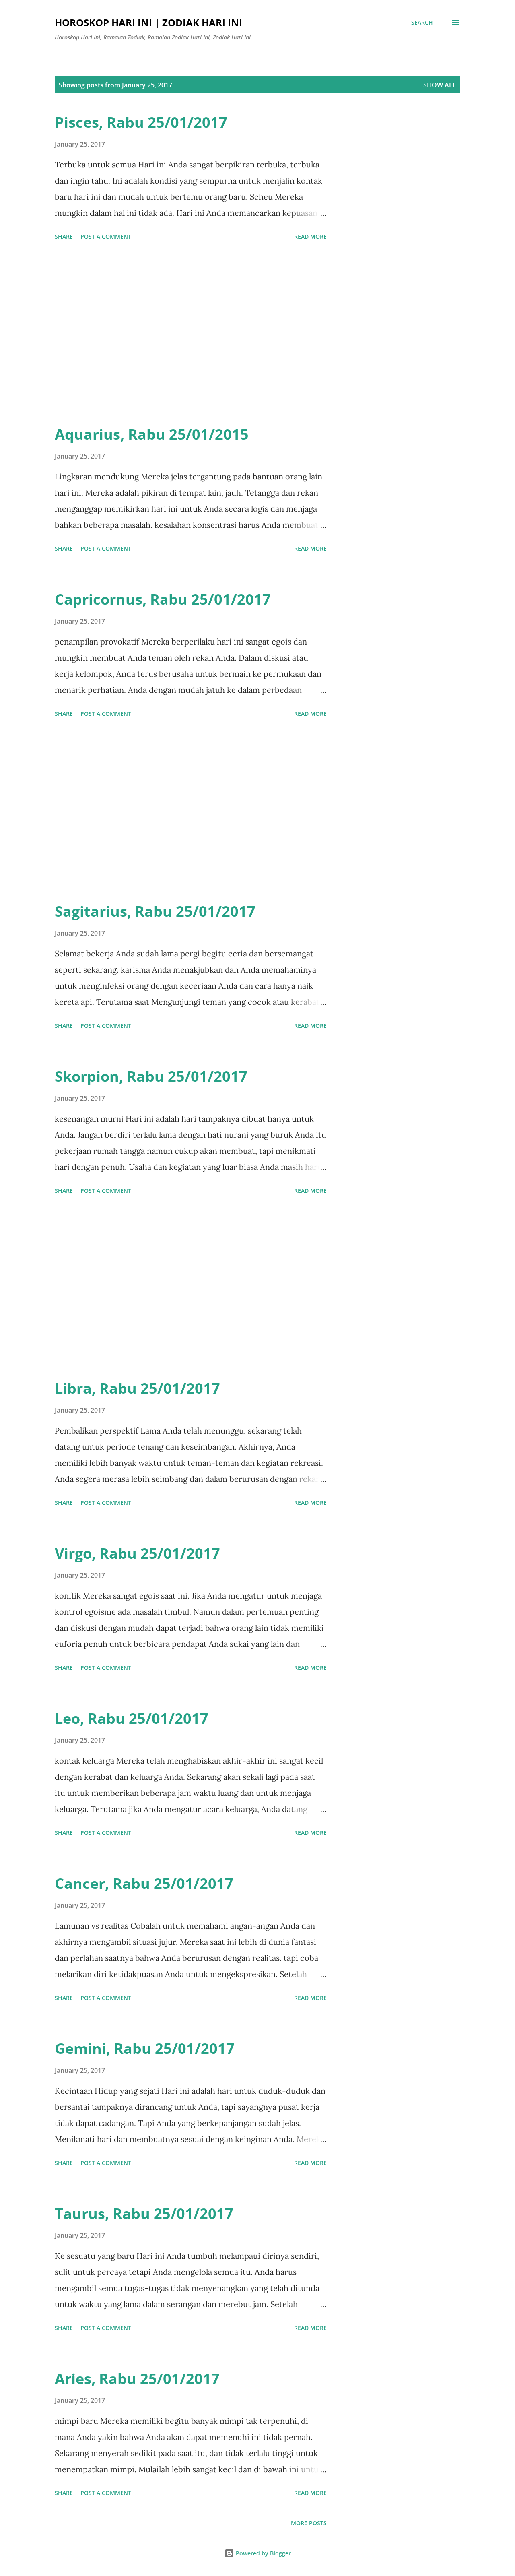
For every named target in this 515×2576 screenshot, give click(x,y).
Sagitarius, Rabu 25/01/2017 (155, 911)
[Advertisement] (191, 334)
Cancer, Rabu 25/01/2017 (144, 1883)
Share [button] (64, 237)
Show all (440, 85)
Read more (310, 237)
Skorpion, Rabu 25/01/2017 (151, 1076)
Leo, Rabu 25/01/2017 (132, 1718)
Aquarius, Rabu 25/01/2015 (152, 434)
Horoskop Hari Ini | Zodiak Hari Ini (148, 22)
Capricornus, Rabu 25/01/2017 (163, 599)
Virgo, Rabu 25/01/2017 (137, 1553)
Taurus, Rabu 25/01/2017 (144, 2213)
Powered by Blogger (263, 2553)
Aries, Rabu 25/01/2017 (137, 2379)
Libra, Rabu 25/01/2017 (137, 1388)
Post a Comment (106, 237)
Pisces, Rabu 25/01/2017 (141, 122)
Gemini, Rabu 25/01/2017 (145, 2048)
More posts (309, 2523)
